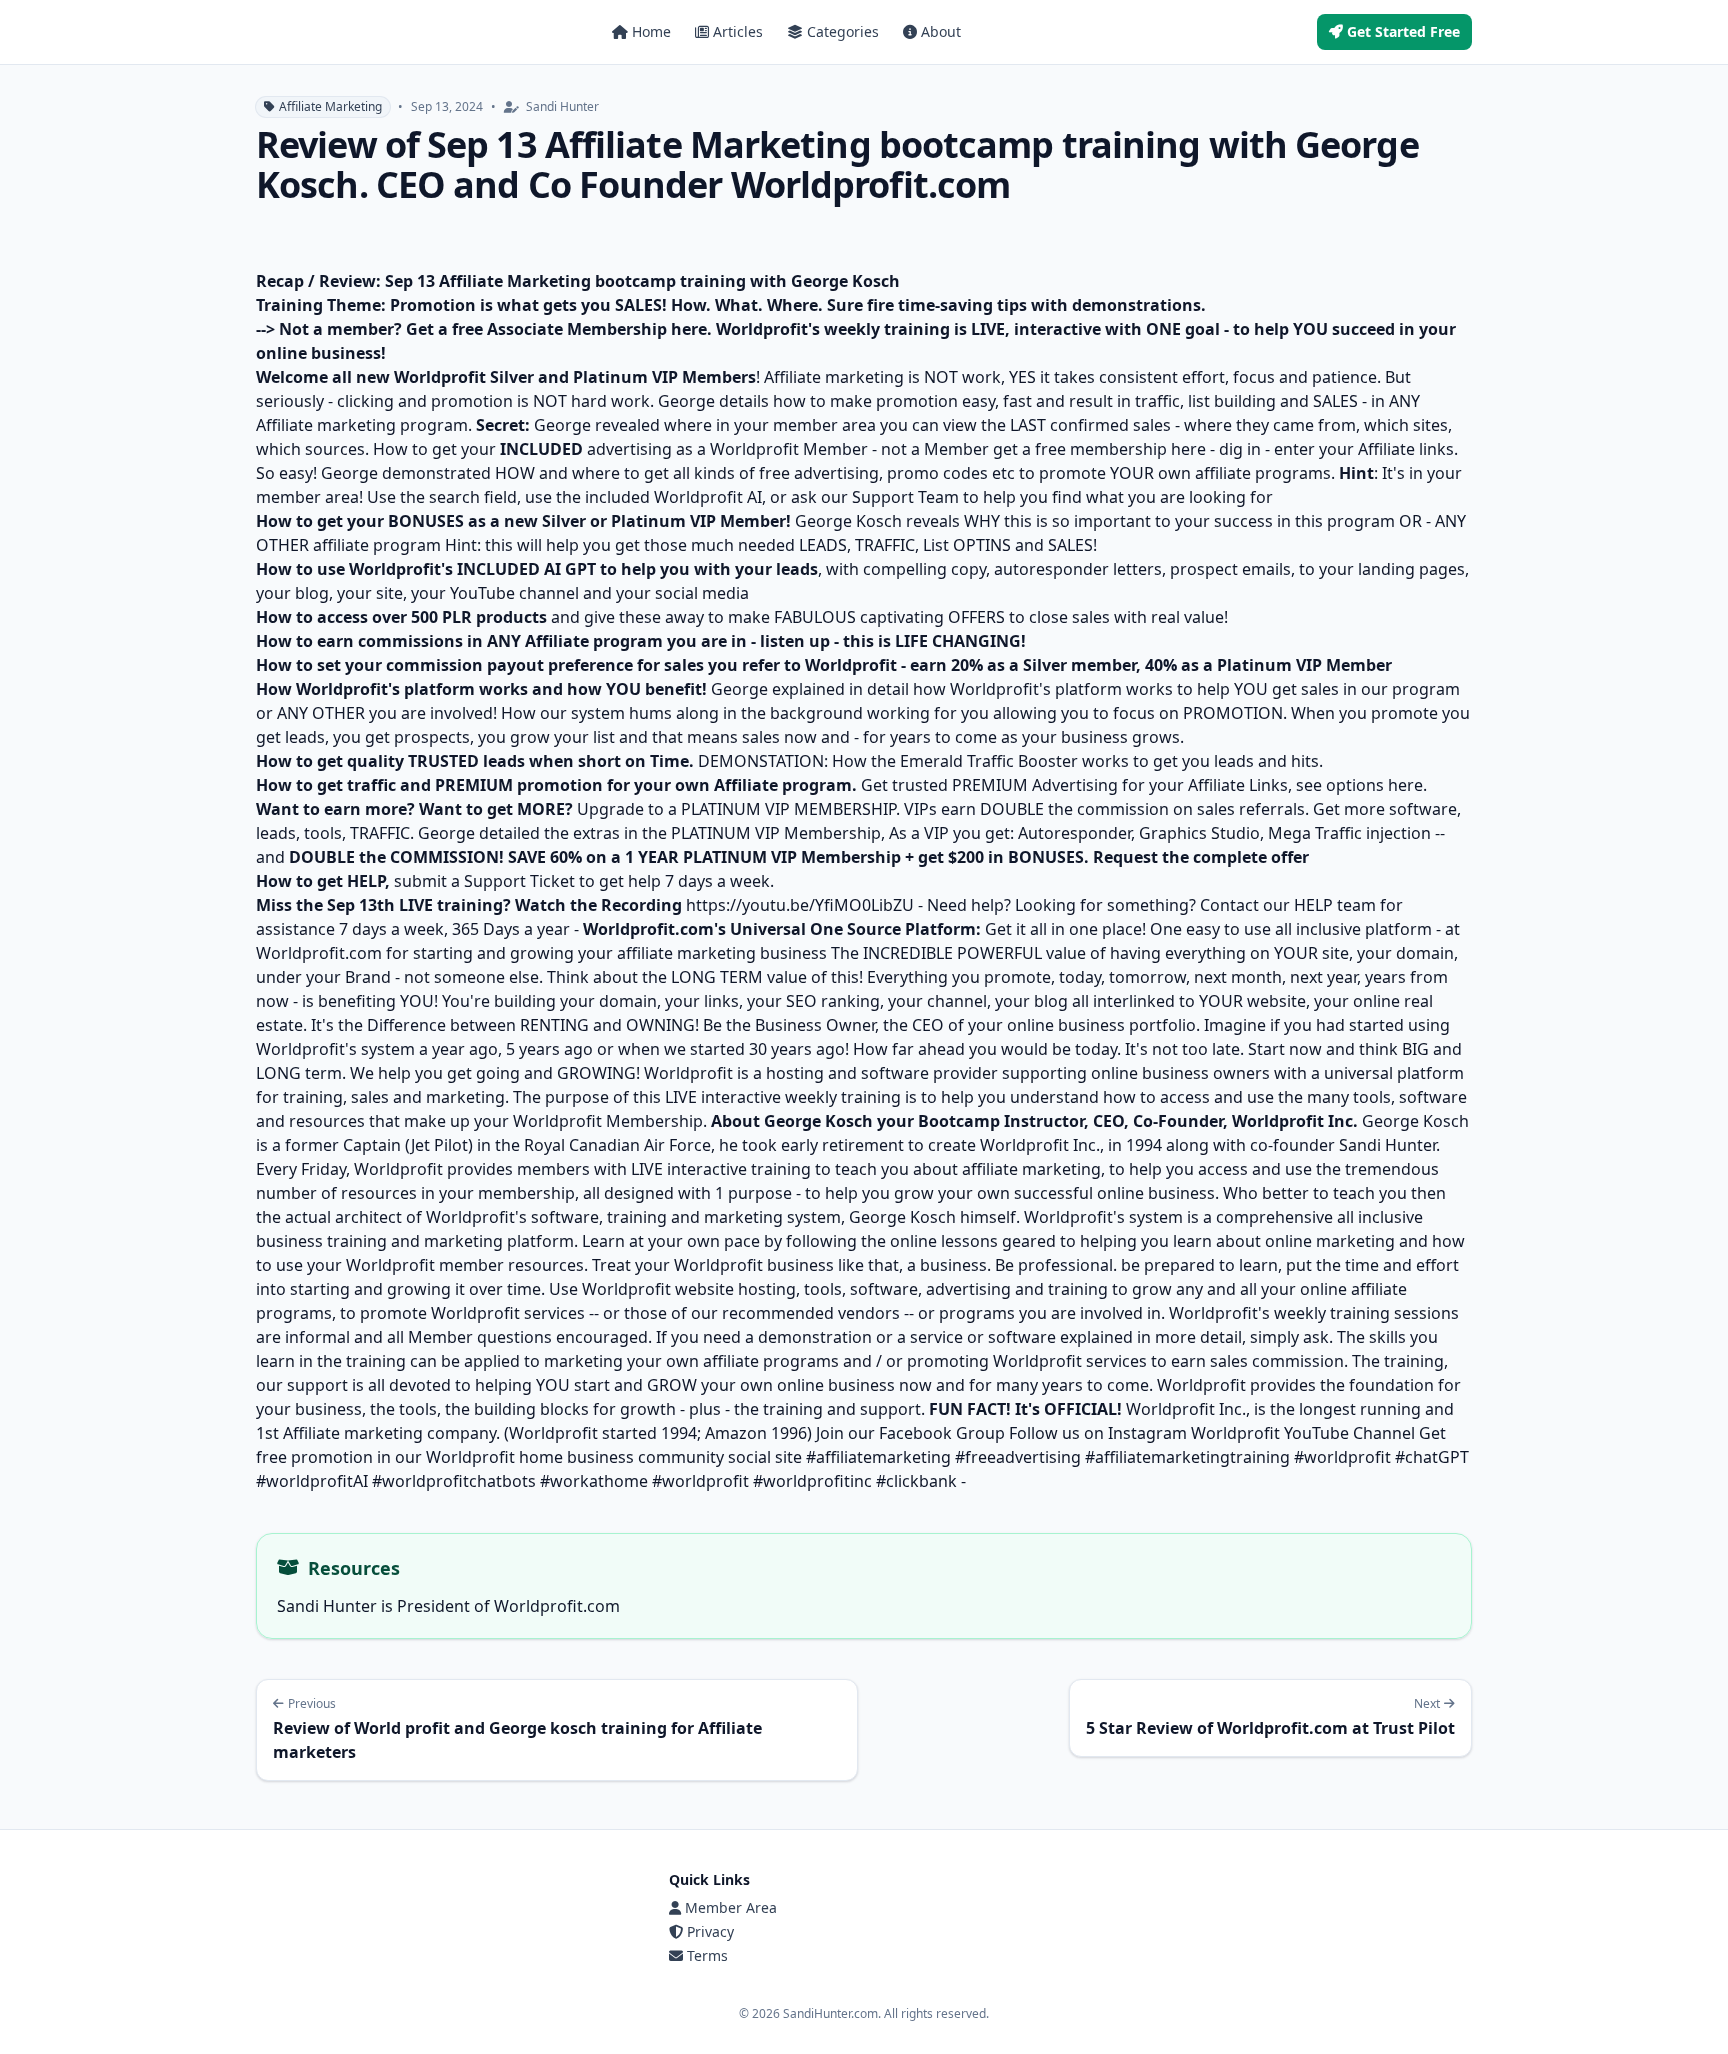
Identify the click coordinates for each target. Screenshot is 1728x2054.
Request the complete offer (1201, 857)
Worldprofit (690, 1073)
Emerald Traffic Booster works (1014, 761)
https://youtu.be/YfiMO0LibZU (800, 905)
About (941, 31)
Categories (843, 31)
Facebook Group (942, 1433)
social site (765, 1457)
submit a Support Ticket (484, 881)
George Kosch (1415, 1121)
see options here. (1361, 785)
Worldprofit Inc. (1186, 1409)
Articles (738, 31)
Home (651, 31)
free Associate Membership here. (582, 329)
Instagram (1149, 1433)
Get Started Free (1403, 31)
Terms (707, 1955)
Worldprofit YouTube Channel (1303, 1433)
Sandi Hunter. (1387, 1145)
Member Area (731, 1907)
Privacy (710, 1931)
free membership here (1120, 449)
